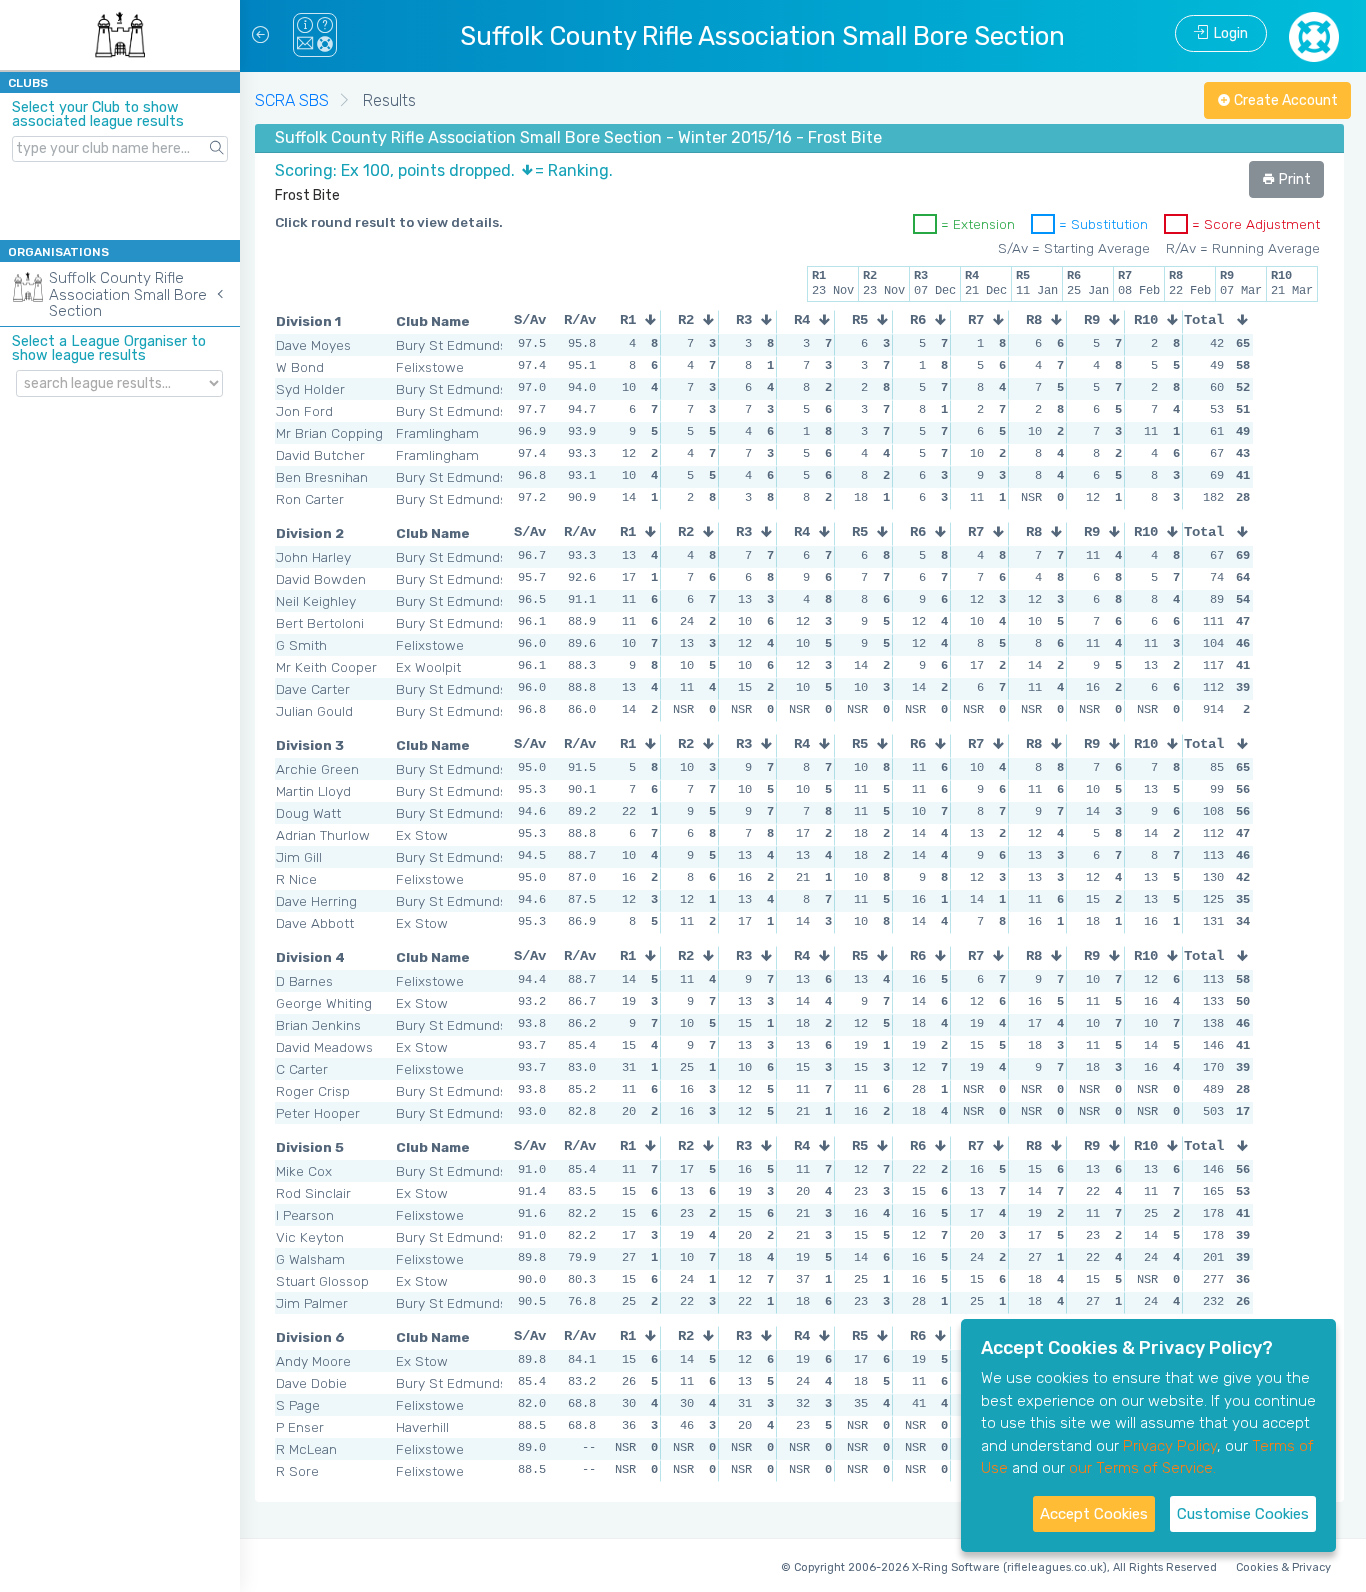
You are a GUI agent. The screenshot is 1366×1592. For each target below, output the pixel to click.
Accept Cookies (1094, 1514)
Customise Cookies (1243, 1514)
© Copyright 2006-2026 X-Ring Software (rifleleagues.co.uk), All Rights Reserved (999, 1567)
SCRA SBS (292, 100)
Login (1228, 33)
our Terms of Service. (1142, 1468)
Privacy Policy (1170, 1446)
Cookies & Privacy (1283, 1567)
